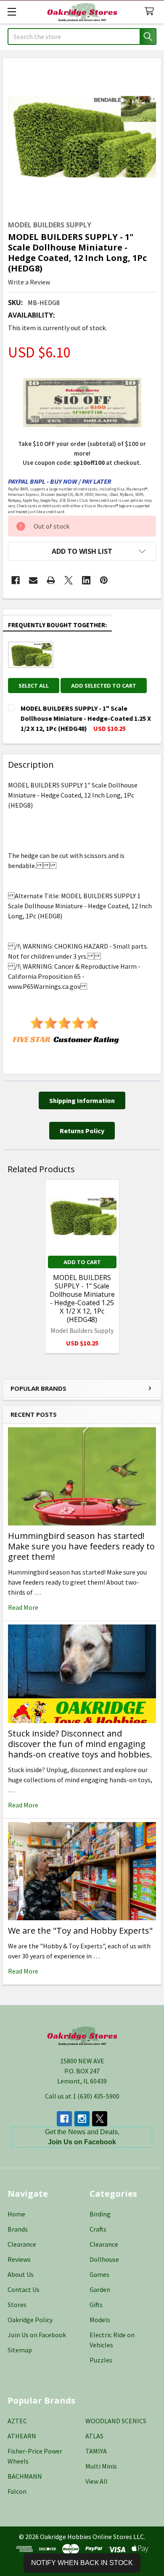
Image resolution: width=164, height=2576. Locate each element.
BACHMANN (25, 2476)
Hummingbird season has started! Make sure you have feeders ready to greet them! (81, 1546)
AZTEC (17, 2421)
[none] (82, 137)
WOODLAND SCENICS (116, 2421)
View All (97, 2481)
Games (99, 2274)
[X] (69, 580)
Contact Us (24, 2289)
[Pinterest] (104, 580)
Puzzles (101, 2360)
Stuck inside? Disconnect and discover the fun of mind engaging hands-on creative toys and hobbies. (80, 1744)
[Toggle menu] (12, 12)
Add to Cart (82, 1262)
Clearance (22, 2244)
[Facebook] (16, 580)
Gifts (96, 2305)
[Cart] (151, 12)
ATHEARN (22, 2436)
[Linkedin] (86, 580)
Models (100, 2320)
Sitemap (20, 2350)
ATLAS (94, 2436)
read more (23, 1607)
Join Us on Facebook (37, 2335)
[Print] (51, 580)
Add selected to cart (104, 686)
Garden (100, 2289)
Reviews (19, 2259)
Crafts (98, 2229)
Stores (17, 2305)
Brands (18, 2229)
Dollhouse (104, 2259)
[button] (82, 551)
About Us (21, 2274)
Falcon (17, 2491)
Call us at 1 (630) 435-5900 (82, 2096)
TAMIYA (96, 2451)
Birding (100, 2214)
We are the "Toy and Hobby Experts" (80, 1931)
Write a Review (29, 282)
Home (16, 2214)
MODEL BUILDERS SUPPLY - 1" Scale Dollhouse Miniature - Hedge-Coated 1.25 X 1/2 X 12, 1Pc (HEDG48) (82, 1298)
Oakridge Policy (30, 2320)
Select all (34, 686)
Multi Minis (101, 2466)
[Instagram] (82, 2119)
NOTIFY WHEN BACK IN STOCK (82, 2563)
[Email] (33, 580)
